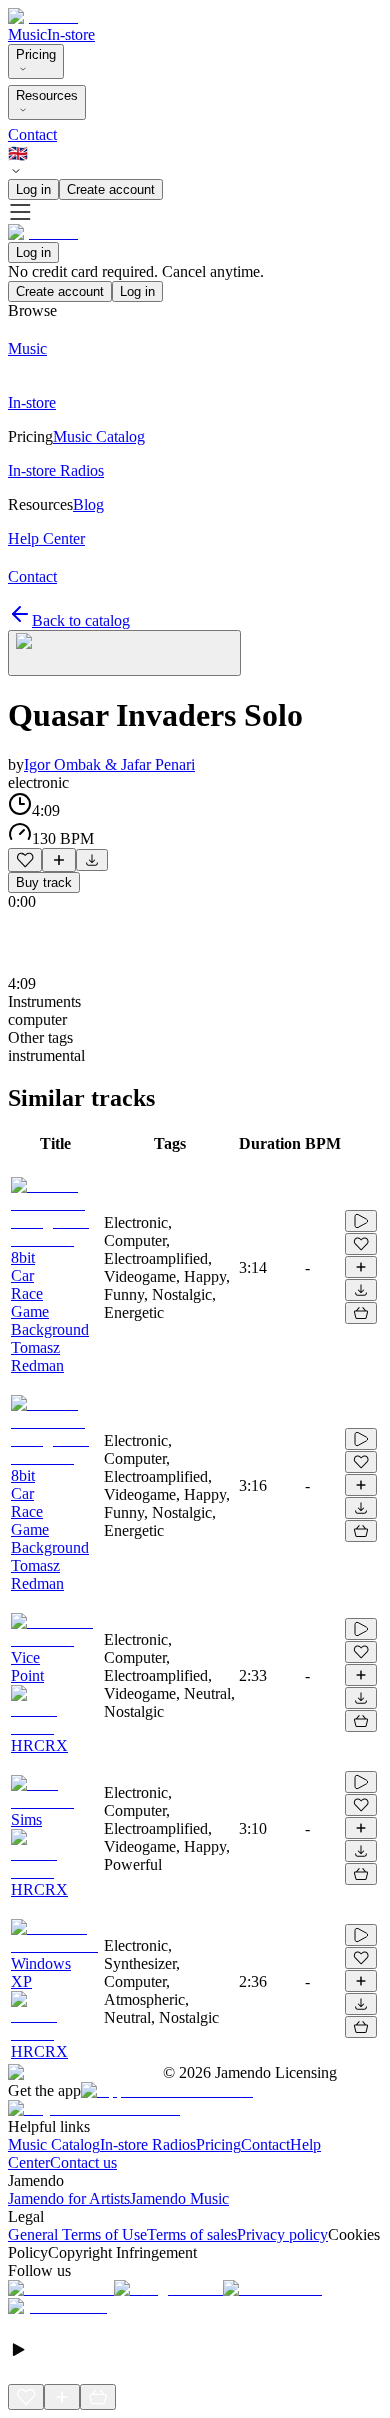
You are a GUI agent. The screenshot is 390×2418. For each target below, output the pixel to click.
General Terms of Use (77, 2234)
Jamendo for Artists (69, 2198)
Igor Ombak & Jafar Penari (109, 764)
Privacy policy (282, 2234)
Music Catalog (54, 2144)
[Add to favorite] (25, 860)
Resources (47, 95)
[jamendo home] (43, 16)
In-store (71, 34)
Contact (32, 134)
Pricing (36, 54)
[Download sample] (92, 860)
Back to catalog (81, 620)
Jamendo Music (179, 2198)
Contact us (83, 2162)
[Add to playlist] (59, 860)
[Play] (124, 653)
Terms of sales (192, 2234)
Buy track (44, 882)
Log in (33, 189)
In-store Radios (148, 2144)
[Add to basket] (361, 1313)
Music (27, 34)
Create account (111, 189)
